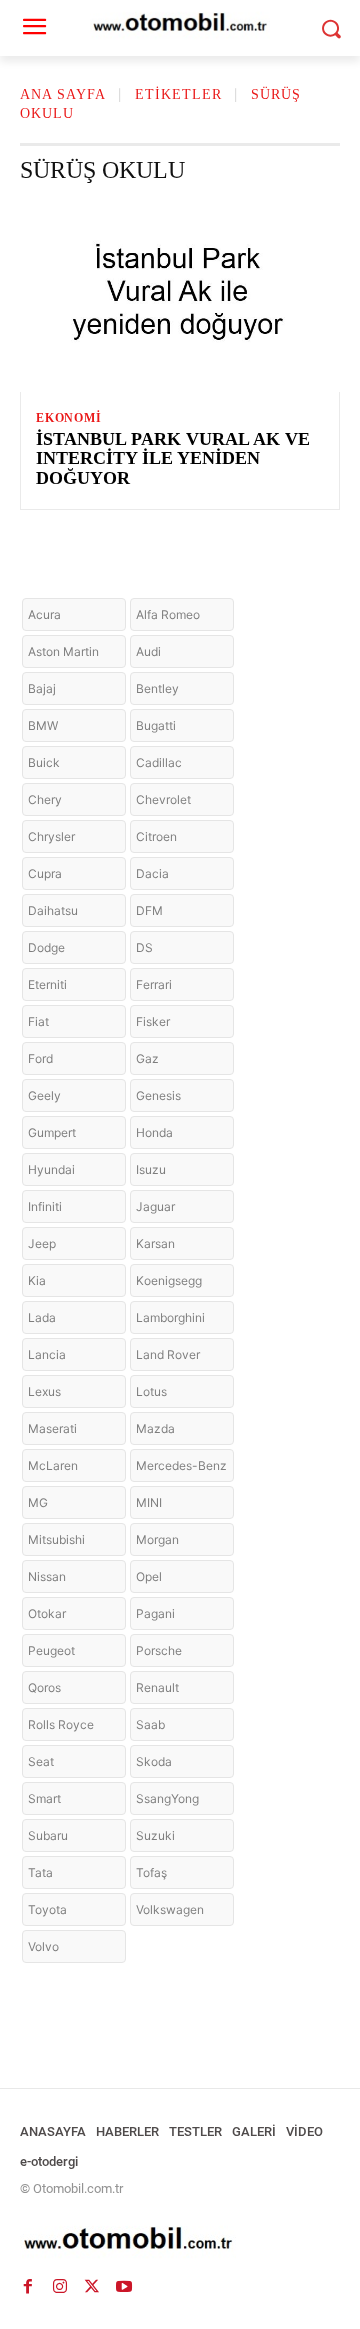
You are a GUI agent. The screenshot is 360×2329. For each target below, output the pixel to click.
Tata (40, 1872)
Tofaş (151, 1872)
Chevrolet (163, 799)
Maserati (52, 1428)
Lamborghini (170, 1317)
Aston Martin (63, 651)
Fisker (153, 1021)
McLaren (53, 1465)
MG (38, 1502)
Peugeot (51, 1650)
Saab (150, 1724)
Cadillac (159, 762)
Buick (44, 762)
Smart (44, 1798)
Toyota (47, 1909)
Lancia (47, 1354)
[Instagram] (60, 2287)
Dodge (46, 947)
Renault (157, 1687)
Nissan (47, 1576)
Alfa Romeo (168, 614)
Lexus (44, 1391)
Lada (42, 1317)
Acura (44, 614)
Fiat (38, 1021)
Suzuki (155, 1835)
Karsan (155, 1243)
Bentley (157, 688)
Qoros (44, 1687)
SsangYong (167, 1798)
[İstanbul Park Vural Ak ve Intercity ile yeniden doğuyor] (180, 296)
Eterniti (47, 984)
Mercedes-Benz (181, 1465)
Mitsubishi (56, 1539)
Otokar (47, 1613)
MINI (149, 1502)
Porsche (159, 1650)
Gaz (147, 1058)
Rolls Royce (61, 1724)
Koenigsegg (169, 1280)
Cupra (45, 873)
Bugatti (156, 725)
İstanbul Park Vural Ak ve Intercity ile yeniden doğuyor (173, 459)
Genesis (158, 1095)
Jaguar (155, 1206)
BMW (43, 725)
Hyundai (51, 1169)
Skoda (154, 1761)
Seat (41, 1761)
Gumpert (52, 1132)
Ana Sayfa (63, 94)
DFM (149, 910)
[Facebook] (28, 2287)
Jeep (42, 1243)
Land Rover (168, 1354)
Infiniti (45, 1206)
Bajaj (42, 688)
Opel (149, 1576)
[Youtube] (124, 2287)
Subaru (48, 1835)
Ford (40, 1058)
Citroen (156, 836)
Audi (148, 651)
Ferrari (154, 984)
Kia (37, 1280)
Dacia (152, 873)
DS (144, 947)
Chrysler (51, 836)
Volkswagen (170, 1909)
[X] (92, 2287)
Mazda (155, 1428)
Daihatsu (53, 910)
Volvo (43, 1946)
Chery (45, 799)
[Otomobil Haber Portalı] (180, 2240)
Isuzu (151, 1169)
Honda (154, 1132)
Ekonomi (69, 418)
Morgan (157, 1539)
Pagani (155, 1613)
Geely (44, 1095)
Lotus (151, 1391)
